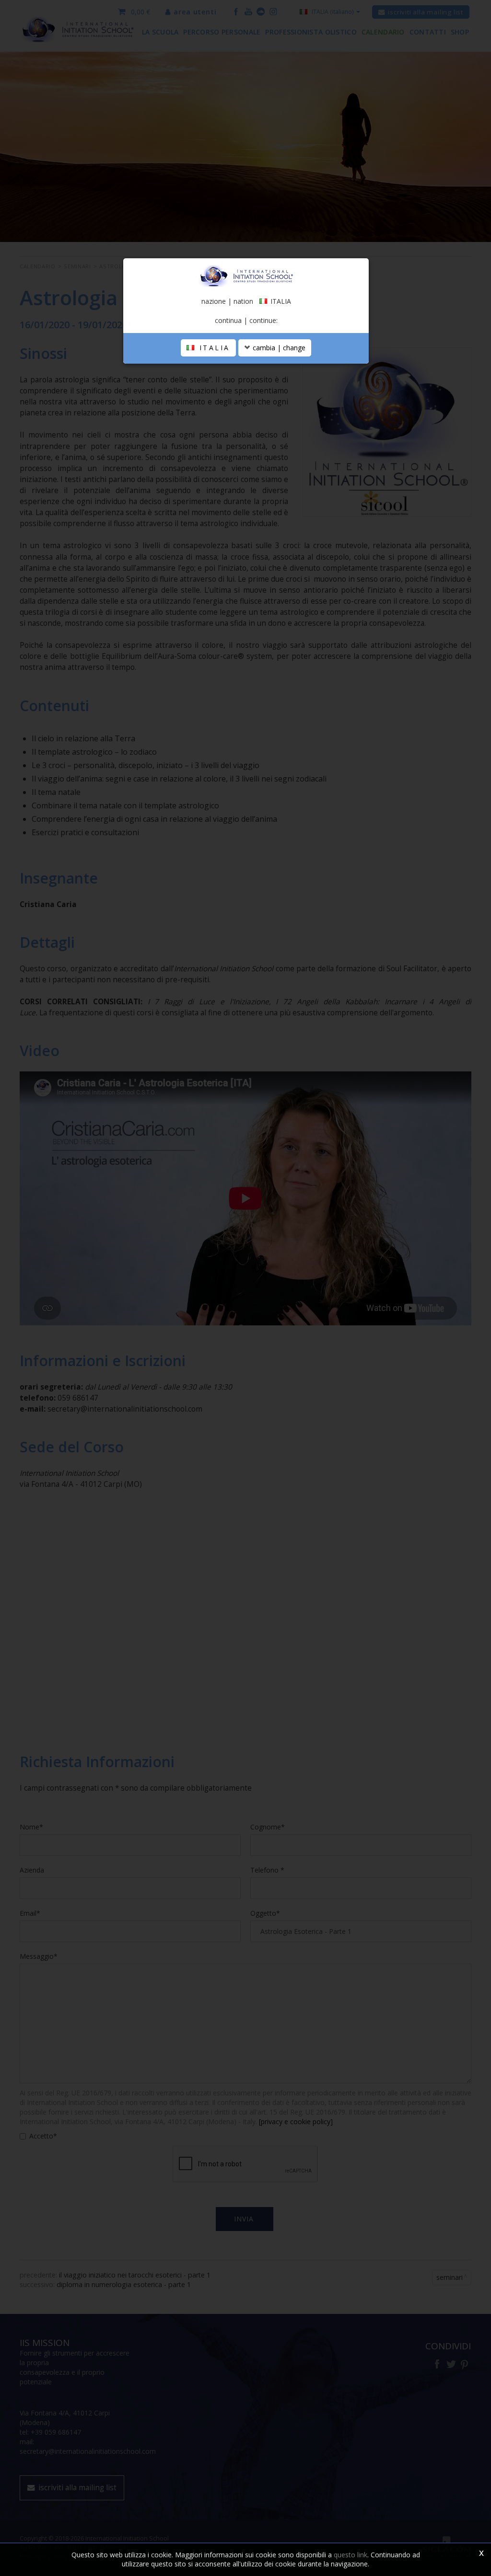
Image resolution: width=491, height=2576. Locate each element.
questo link (351, 2555)
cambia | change (278, 348)
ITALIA (213, 348)
